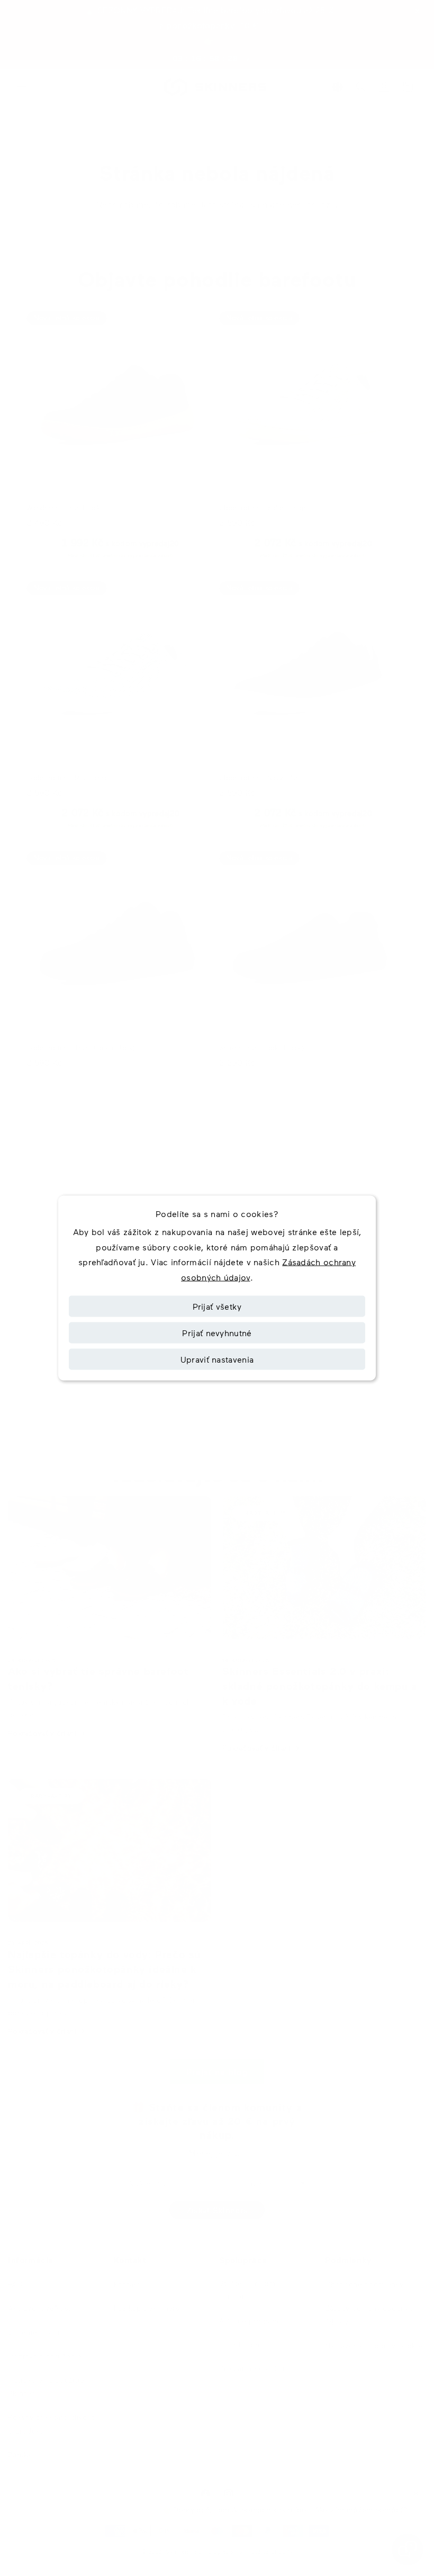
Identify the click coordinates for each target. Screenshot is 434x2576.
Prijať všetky (217, 1306)
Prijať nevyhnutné (217, 1332)
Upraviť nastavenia (217, 1359)
